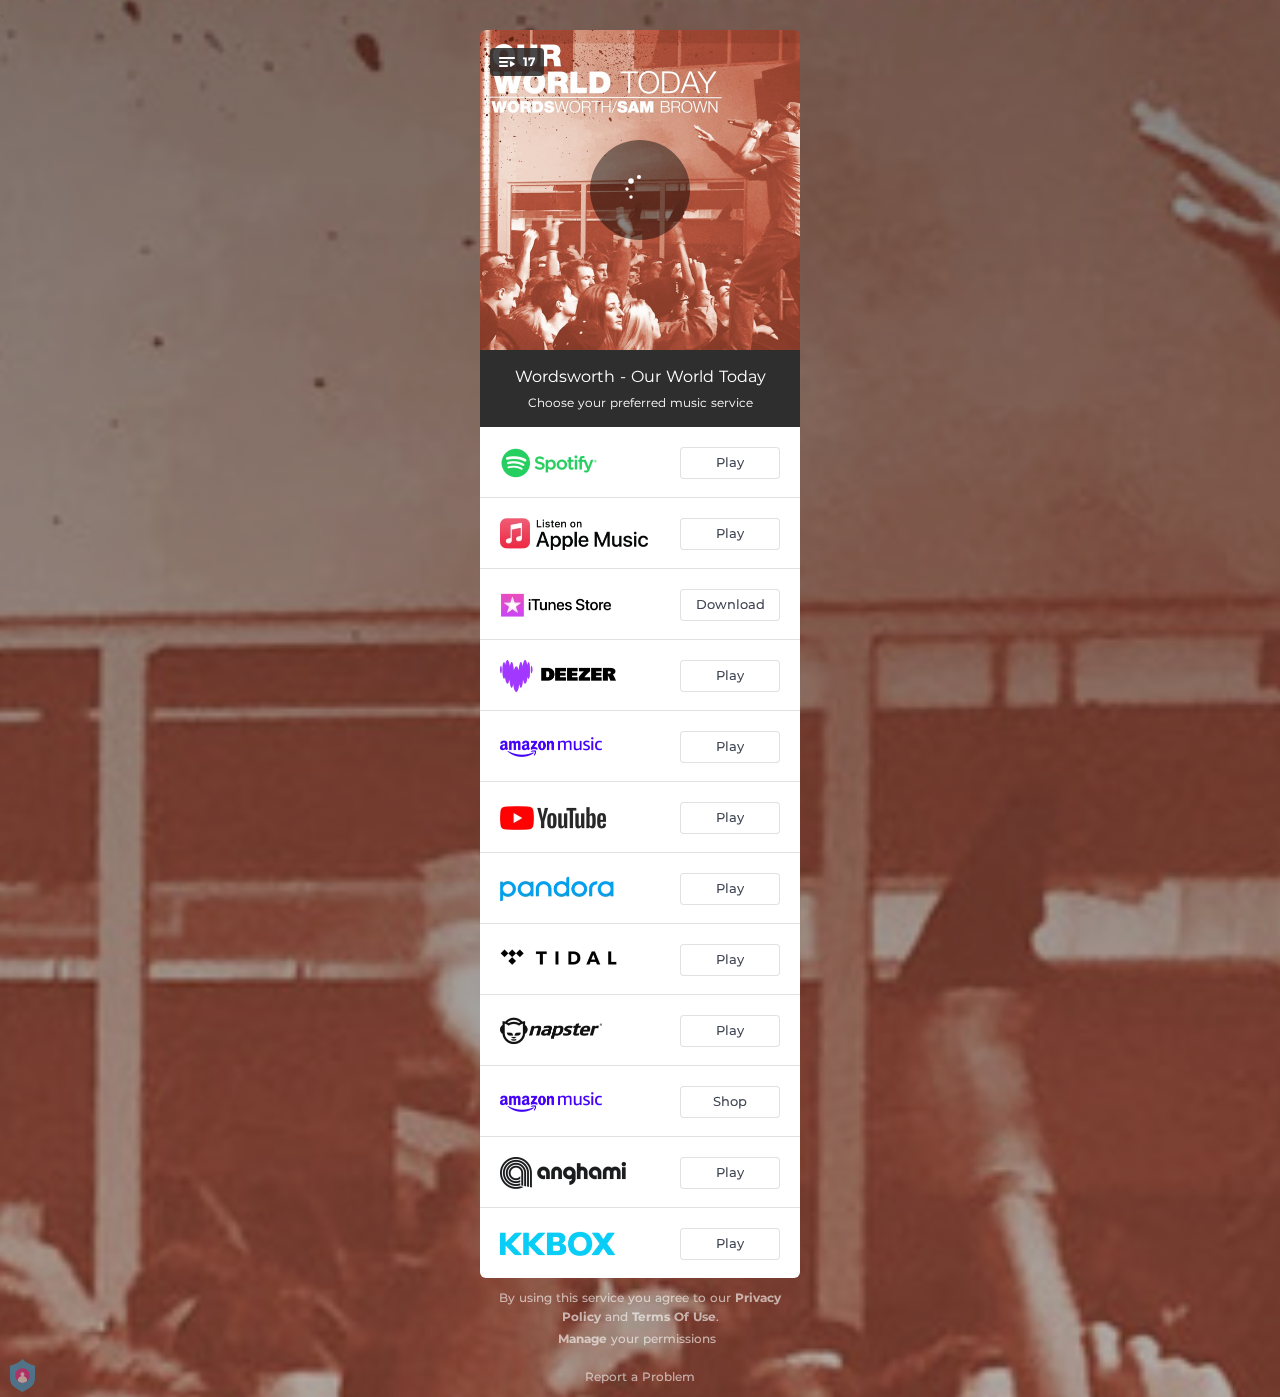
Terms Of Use (674, 1316)
